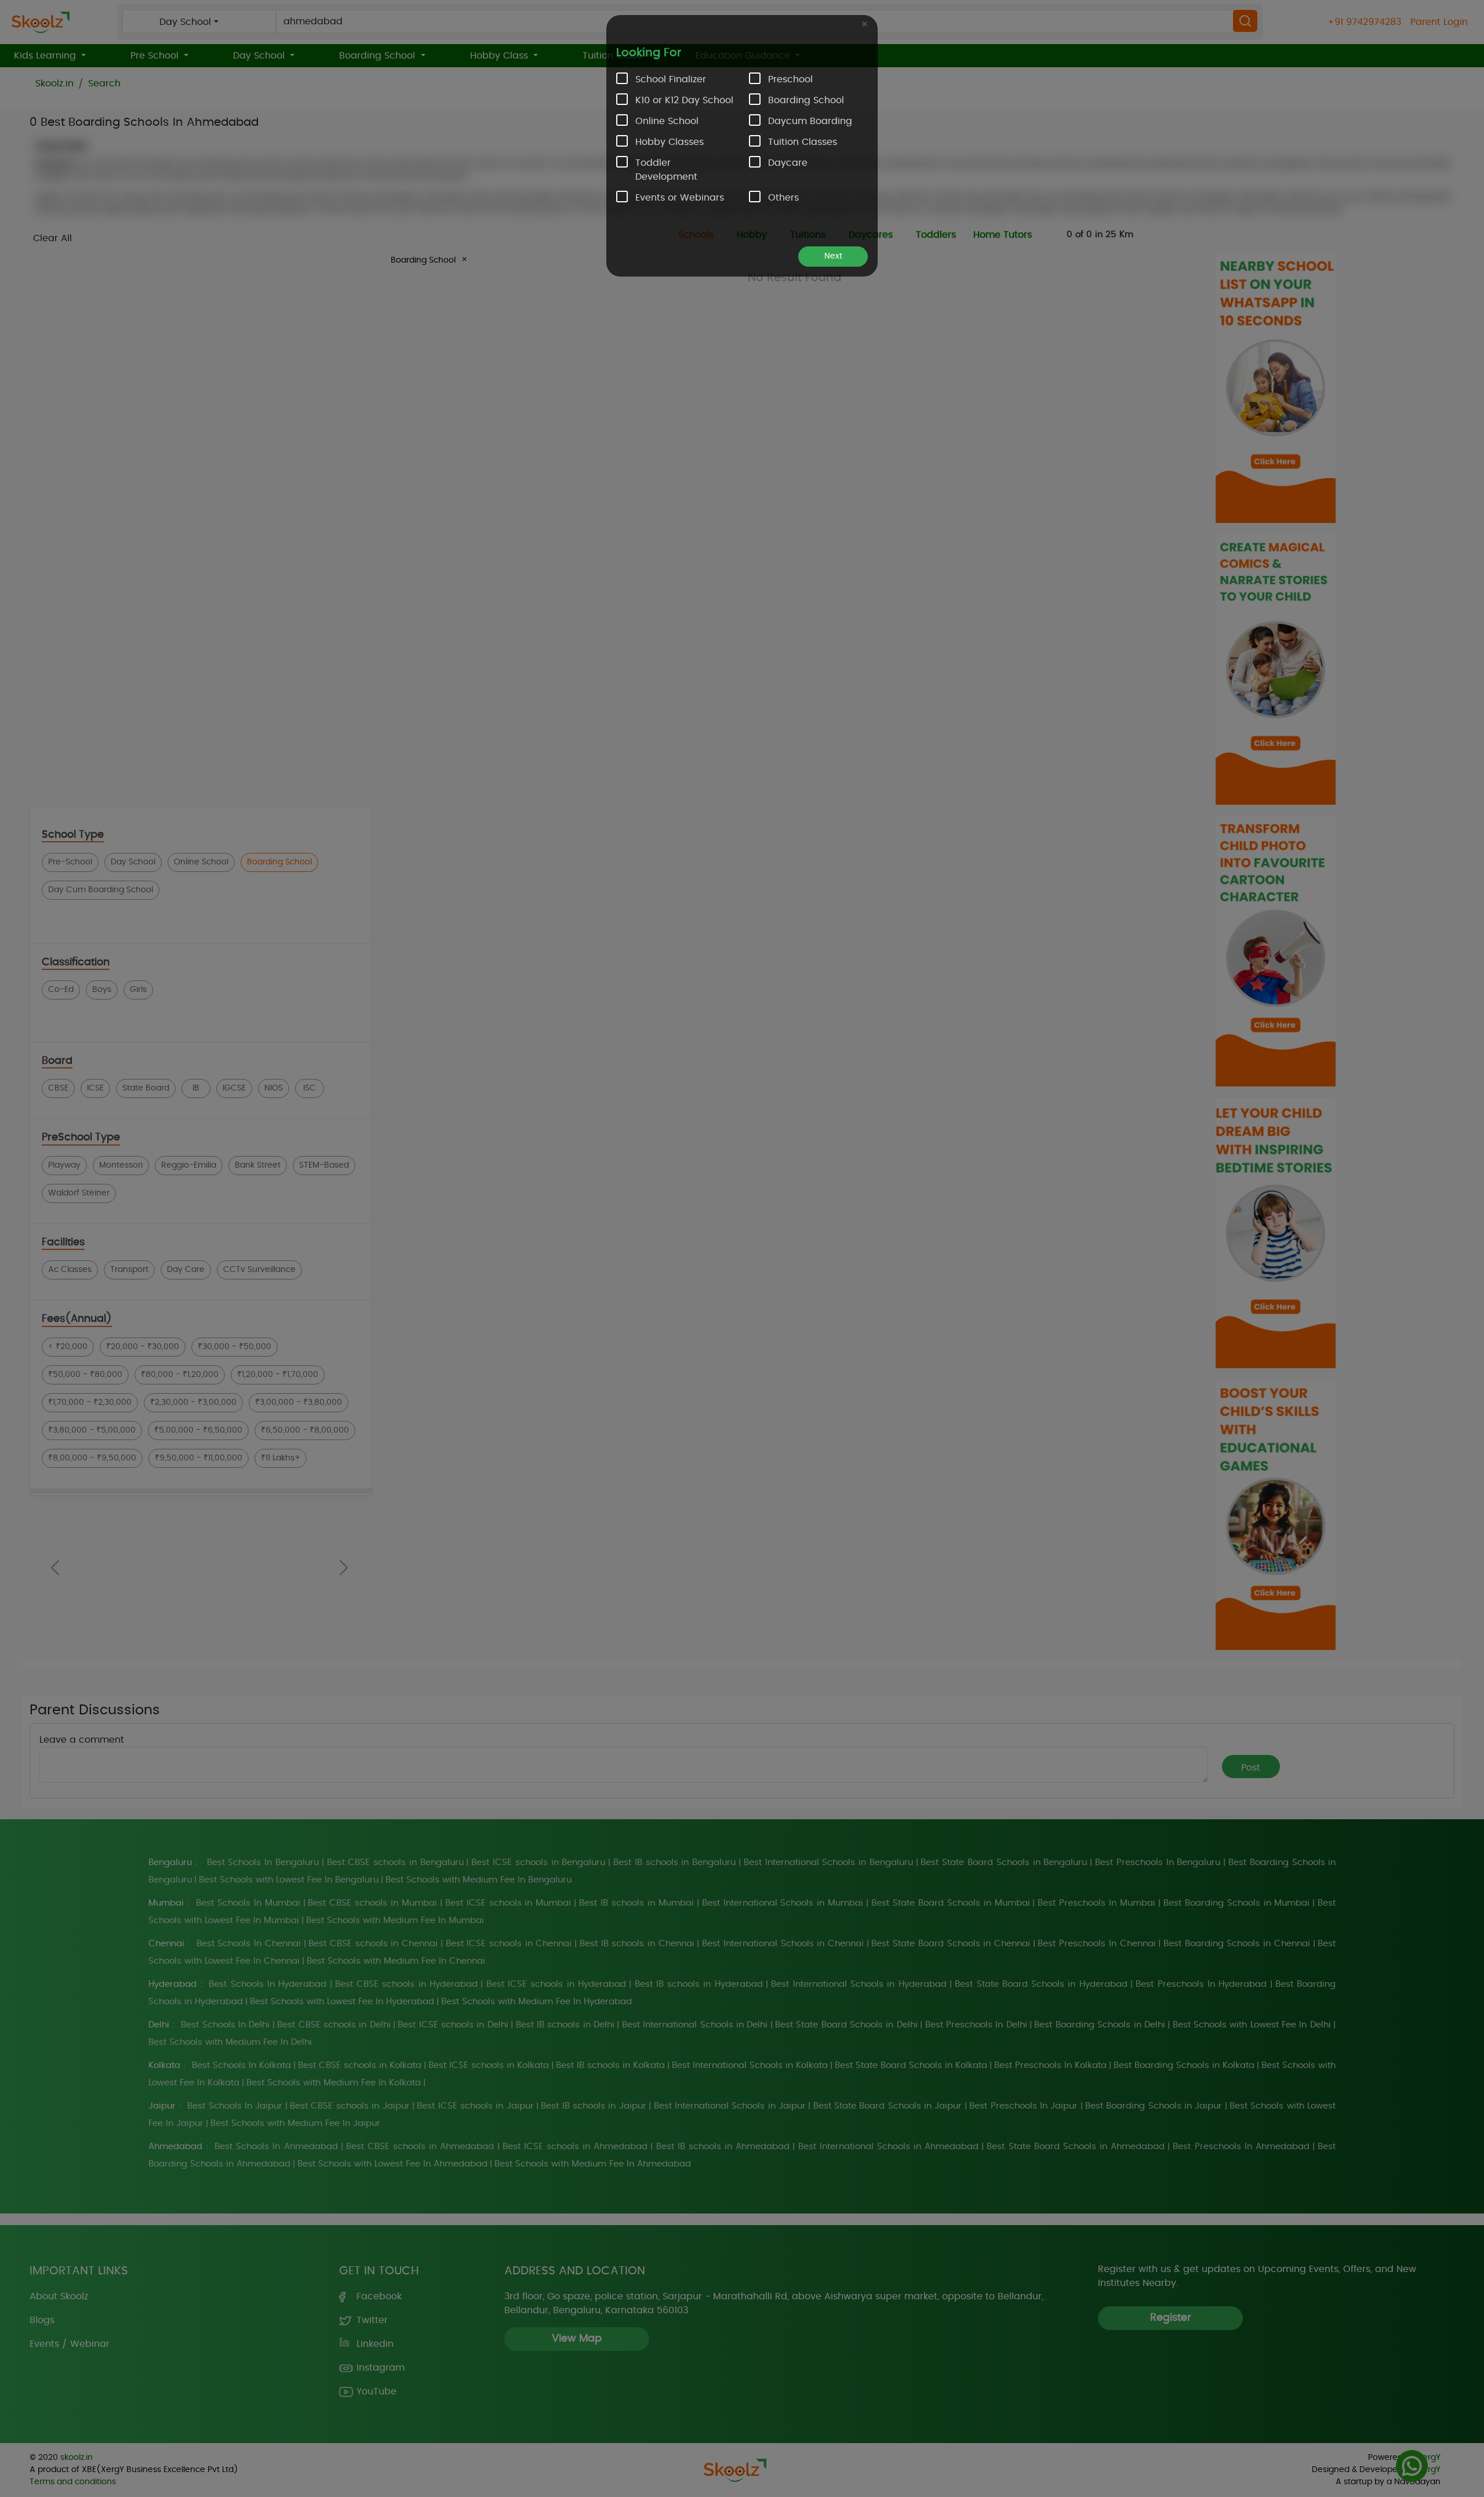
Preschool (790, 79)
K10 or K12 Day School (684, 100)
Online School (667, 121)
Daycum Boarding (810, 121)
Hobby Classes (670, 142)
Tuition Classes (803, 142)
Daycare (788, 163)
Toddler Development (666, 170)
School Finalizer (671, 79)
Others (783, 198)
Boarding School (806, 100)
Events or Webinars (680, 198)
